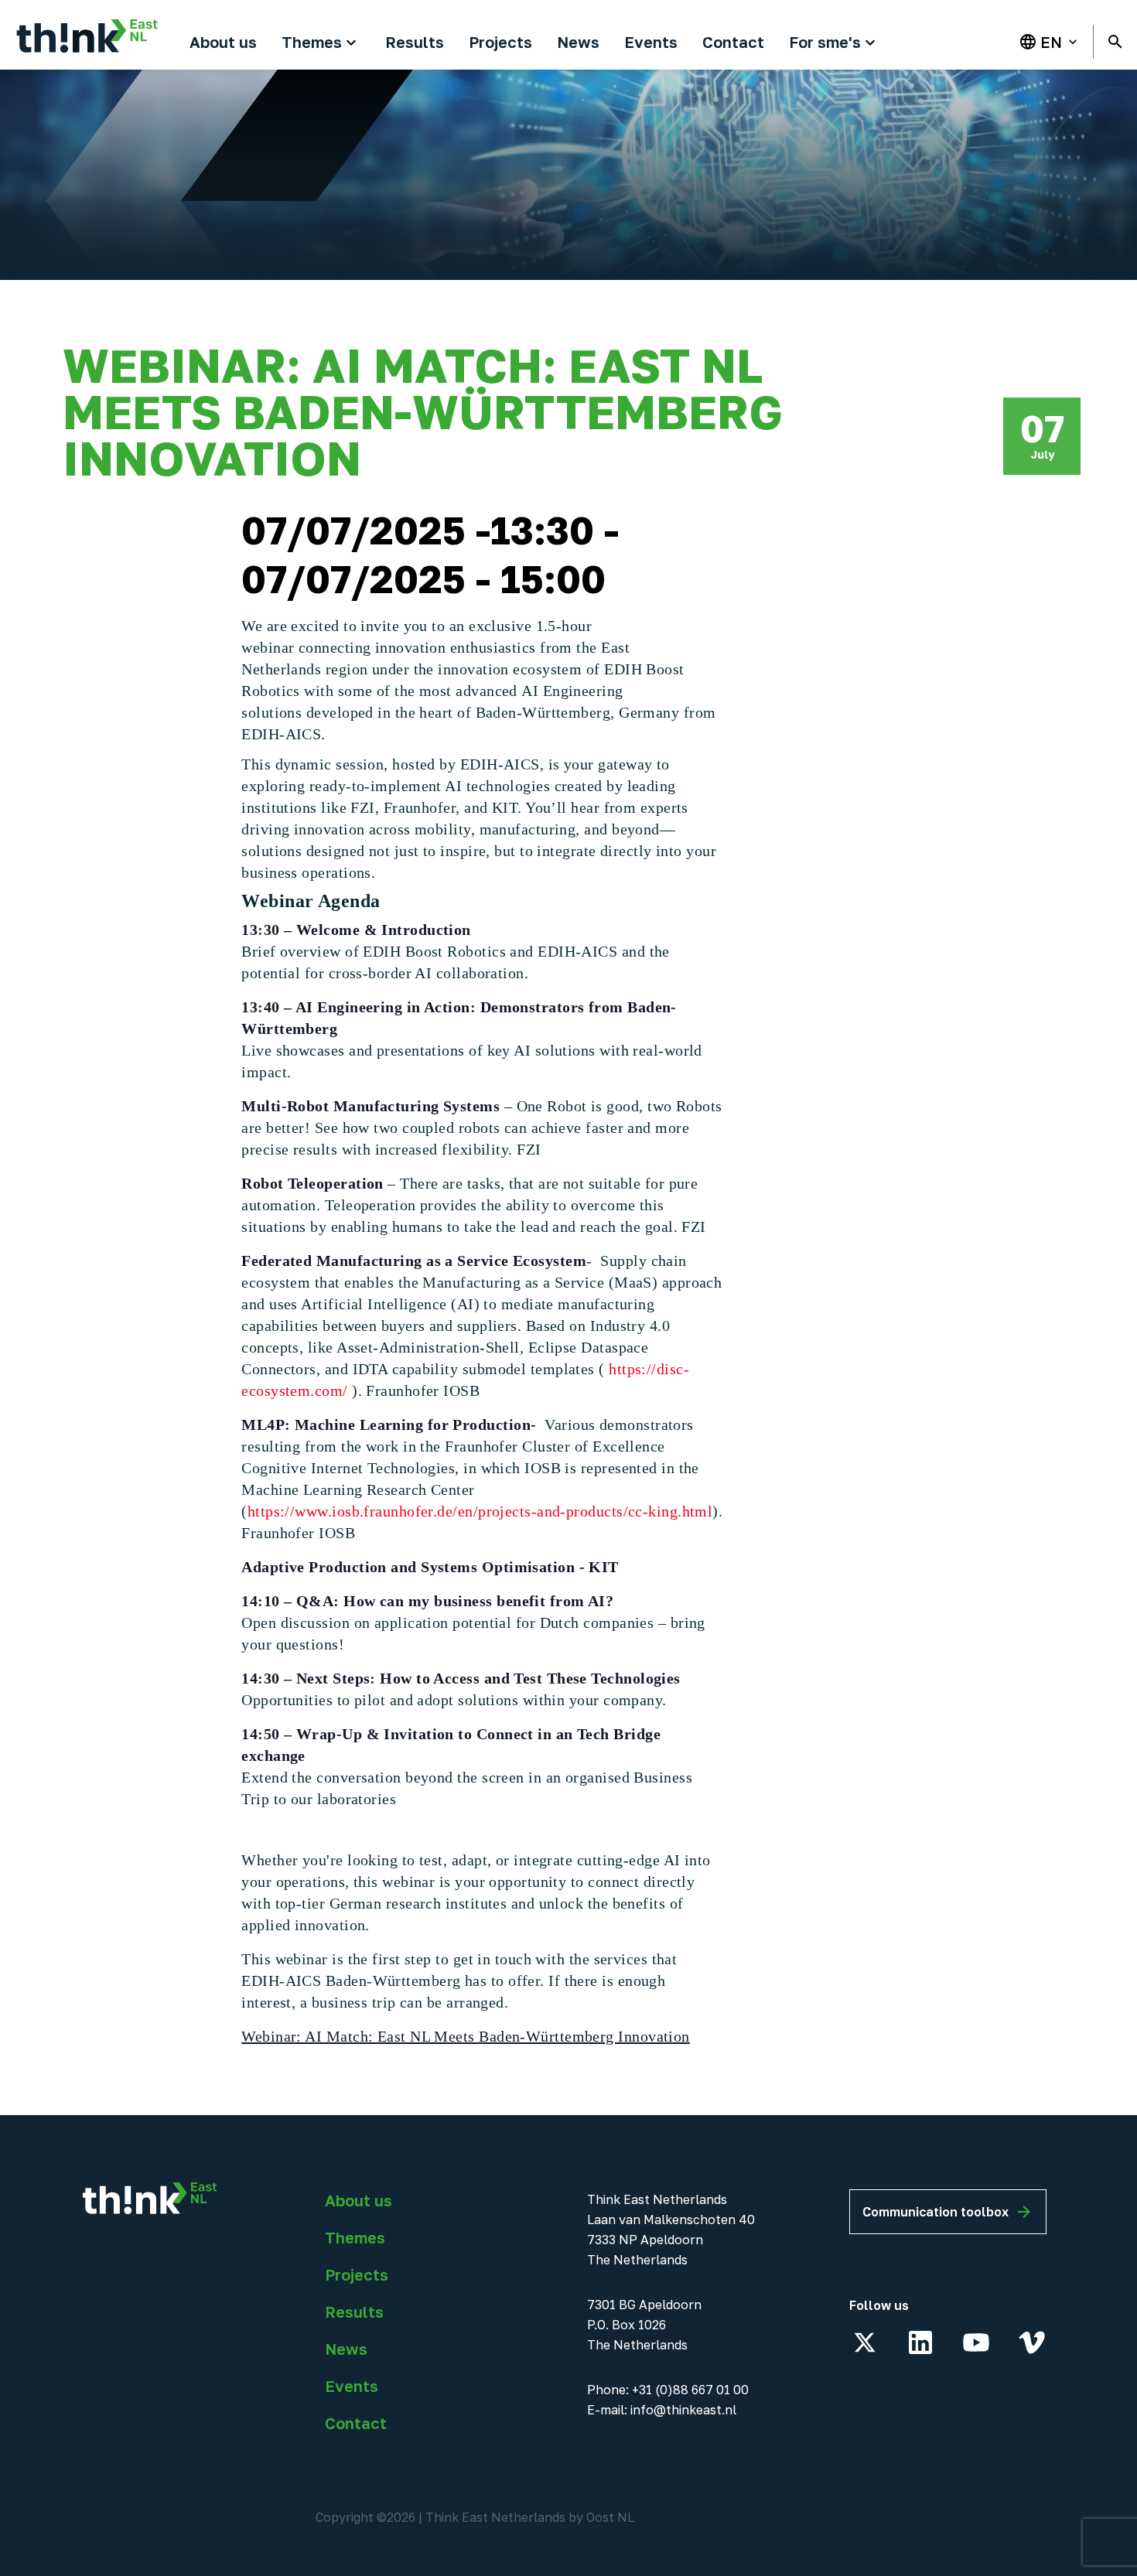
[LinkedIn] (920, 2342)
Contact (356, 2423)
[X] (865, 2342)
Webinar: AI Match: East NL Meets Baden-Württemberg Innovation (465, 2036)
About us (359, 2200)
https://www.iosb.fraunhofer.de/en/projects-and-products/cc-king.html (480, 1511)
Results (354, 2312)
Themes (355, 2237)
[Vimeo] (1032, 2342)
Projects (357, 2274)
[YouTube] (976, 2342)
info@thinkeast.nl (683, 2410)
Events (352, 2386)
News (346, 2349)
